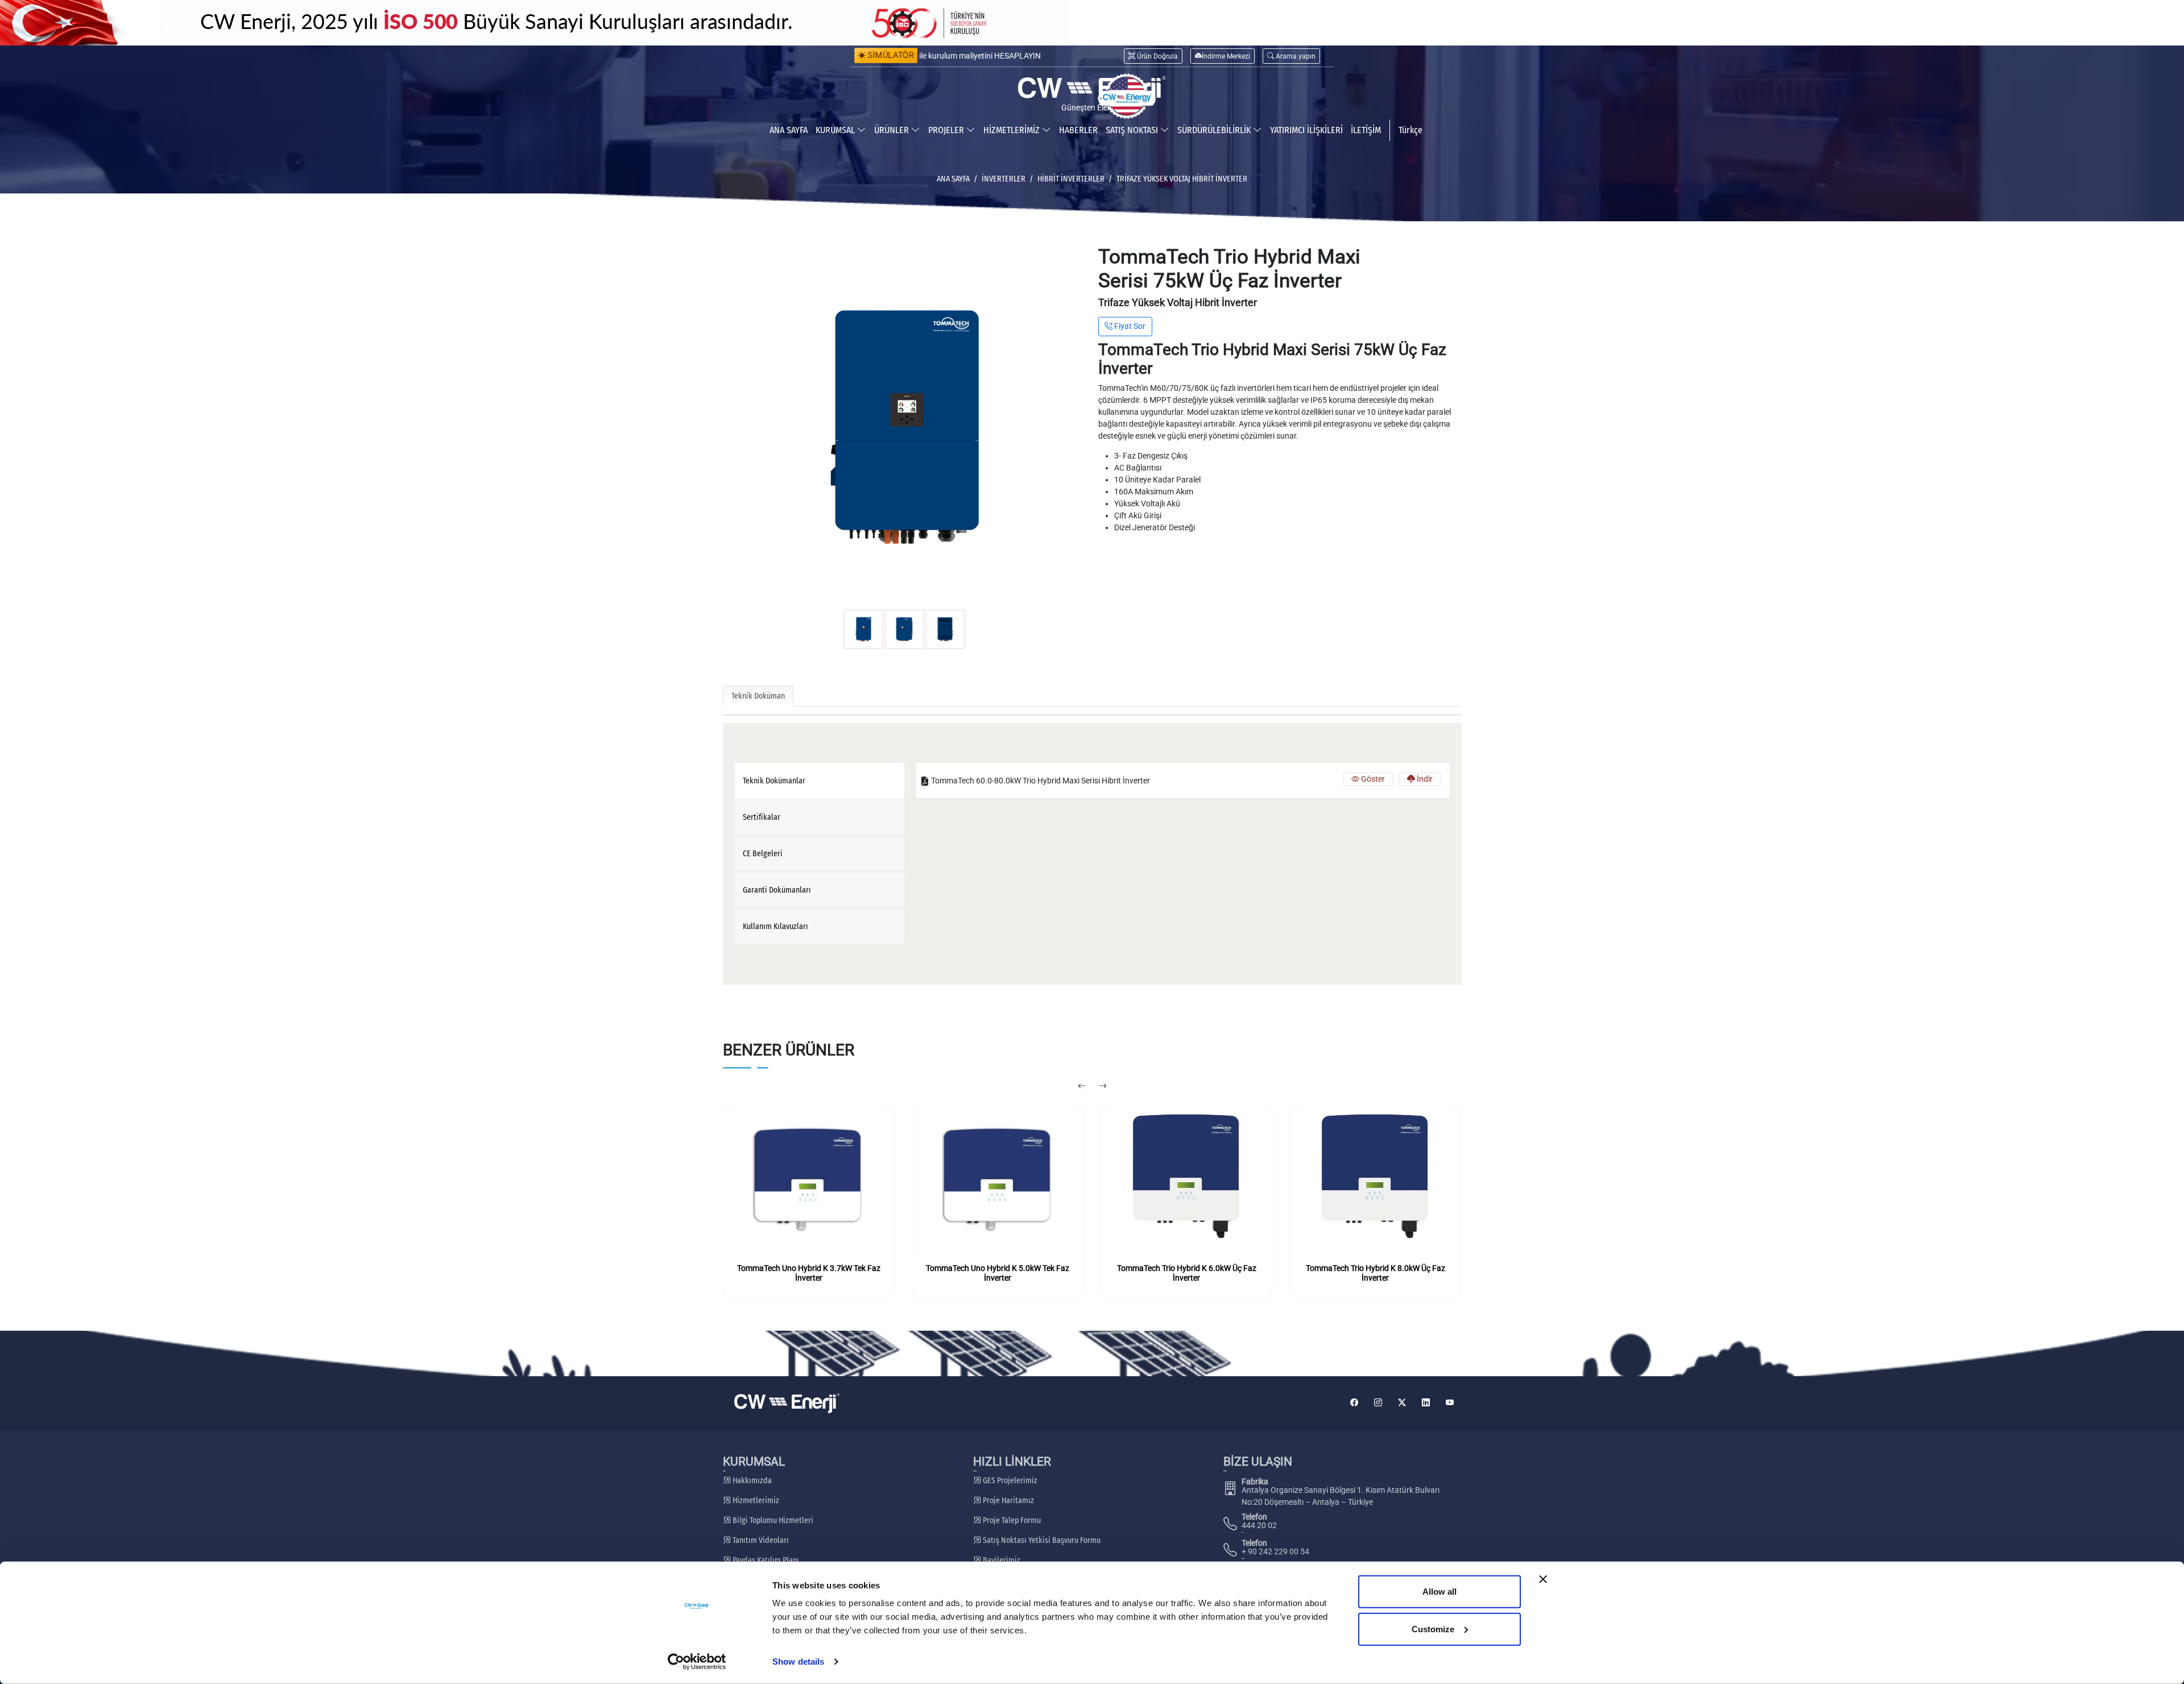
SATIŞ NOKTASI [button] (1133, 130)
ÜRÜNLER (893, 130)
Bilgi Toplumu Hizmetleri (772, 1520)
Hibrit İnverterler (1071, 179)
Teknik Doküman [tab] (758, 696)
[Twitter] (1402, 1403)
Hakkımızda (751, 1481)
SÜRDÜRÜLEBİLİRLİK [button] (1215, 130)
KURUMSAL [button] (836, 130)
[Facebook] (1354, 1403)
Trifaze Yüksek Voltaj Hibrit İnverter (1182, 179)
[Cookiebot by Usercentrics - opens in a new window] (697, 1662)
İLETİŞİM (1366, 130)
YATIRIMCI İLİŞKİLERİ (1306, 130)
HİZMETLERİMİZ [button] (1013, 130)
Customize (1433, 1629)
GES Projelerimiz (1009, 1481)
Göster (1372, 779)
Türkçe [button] (1410, 130)
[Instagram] (1378, 1403)
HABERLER (1078, 130)
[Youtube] (1450, 1403)
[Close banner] (1543, 1579)
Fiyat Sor (1129, 326)
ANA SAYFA (789, 130)
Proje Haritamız (1008, 1501)
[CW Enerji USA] (1127, 96)
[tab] (820, 781)
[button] (1291, 56)
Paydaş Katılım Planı (765, 1560)
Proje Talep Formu (1011, 1520)
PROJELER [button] (947, 130)
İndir (1424, 779)
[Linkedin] (1426, 1403)
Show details (798, 1662)
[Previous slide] (1081, 1087)
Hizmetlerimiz (755, 1501)
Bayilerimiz (1001, 1560)
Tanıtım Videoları (760, 1540)
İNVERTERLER (1004, 179)
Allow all (1440, 1592)
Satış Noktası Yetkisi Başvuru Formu (1041, 1540)
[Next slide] (1103, 1087)
